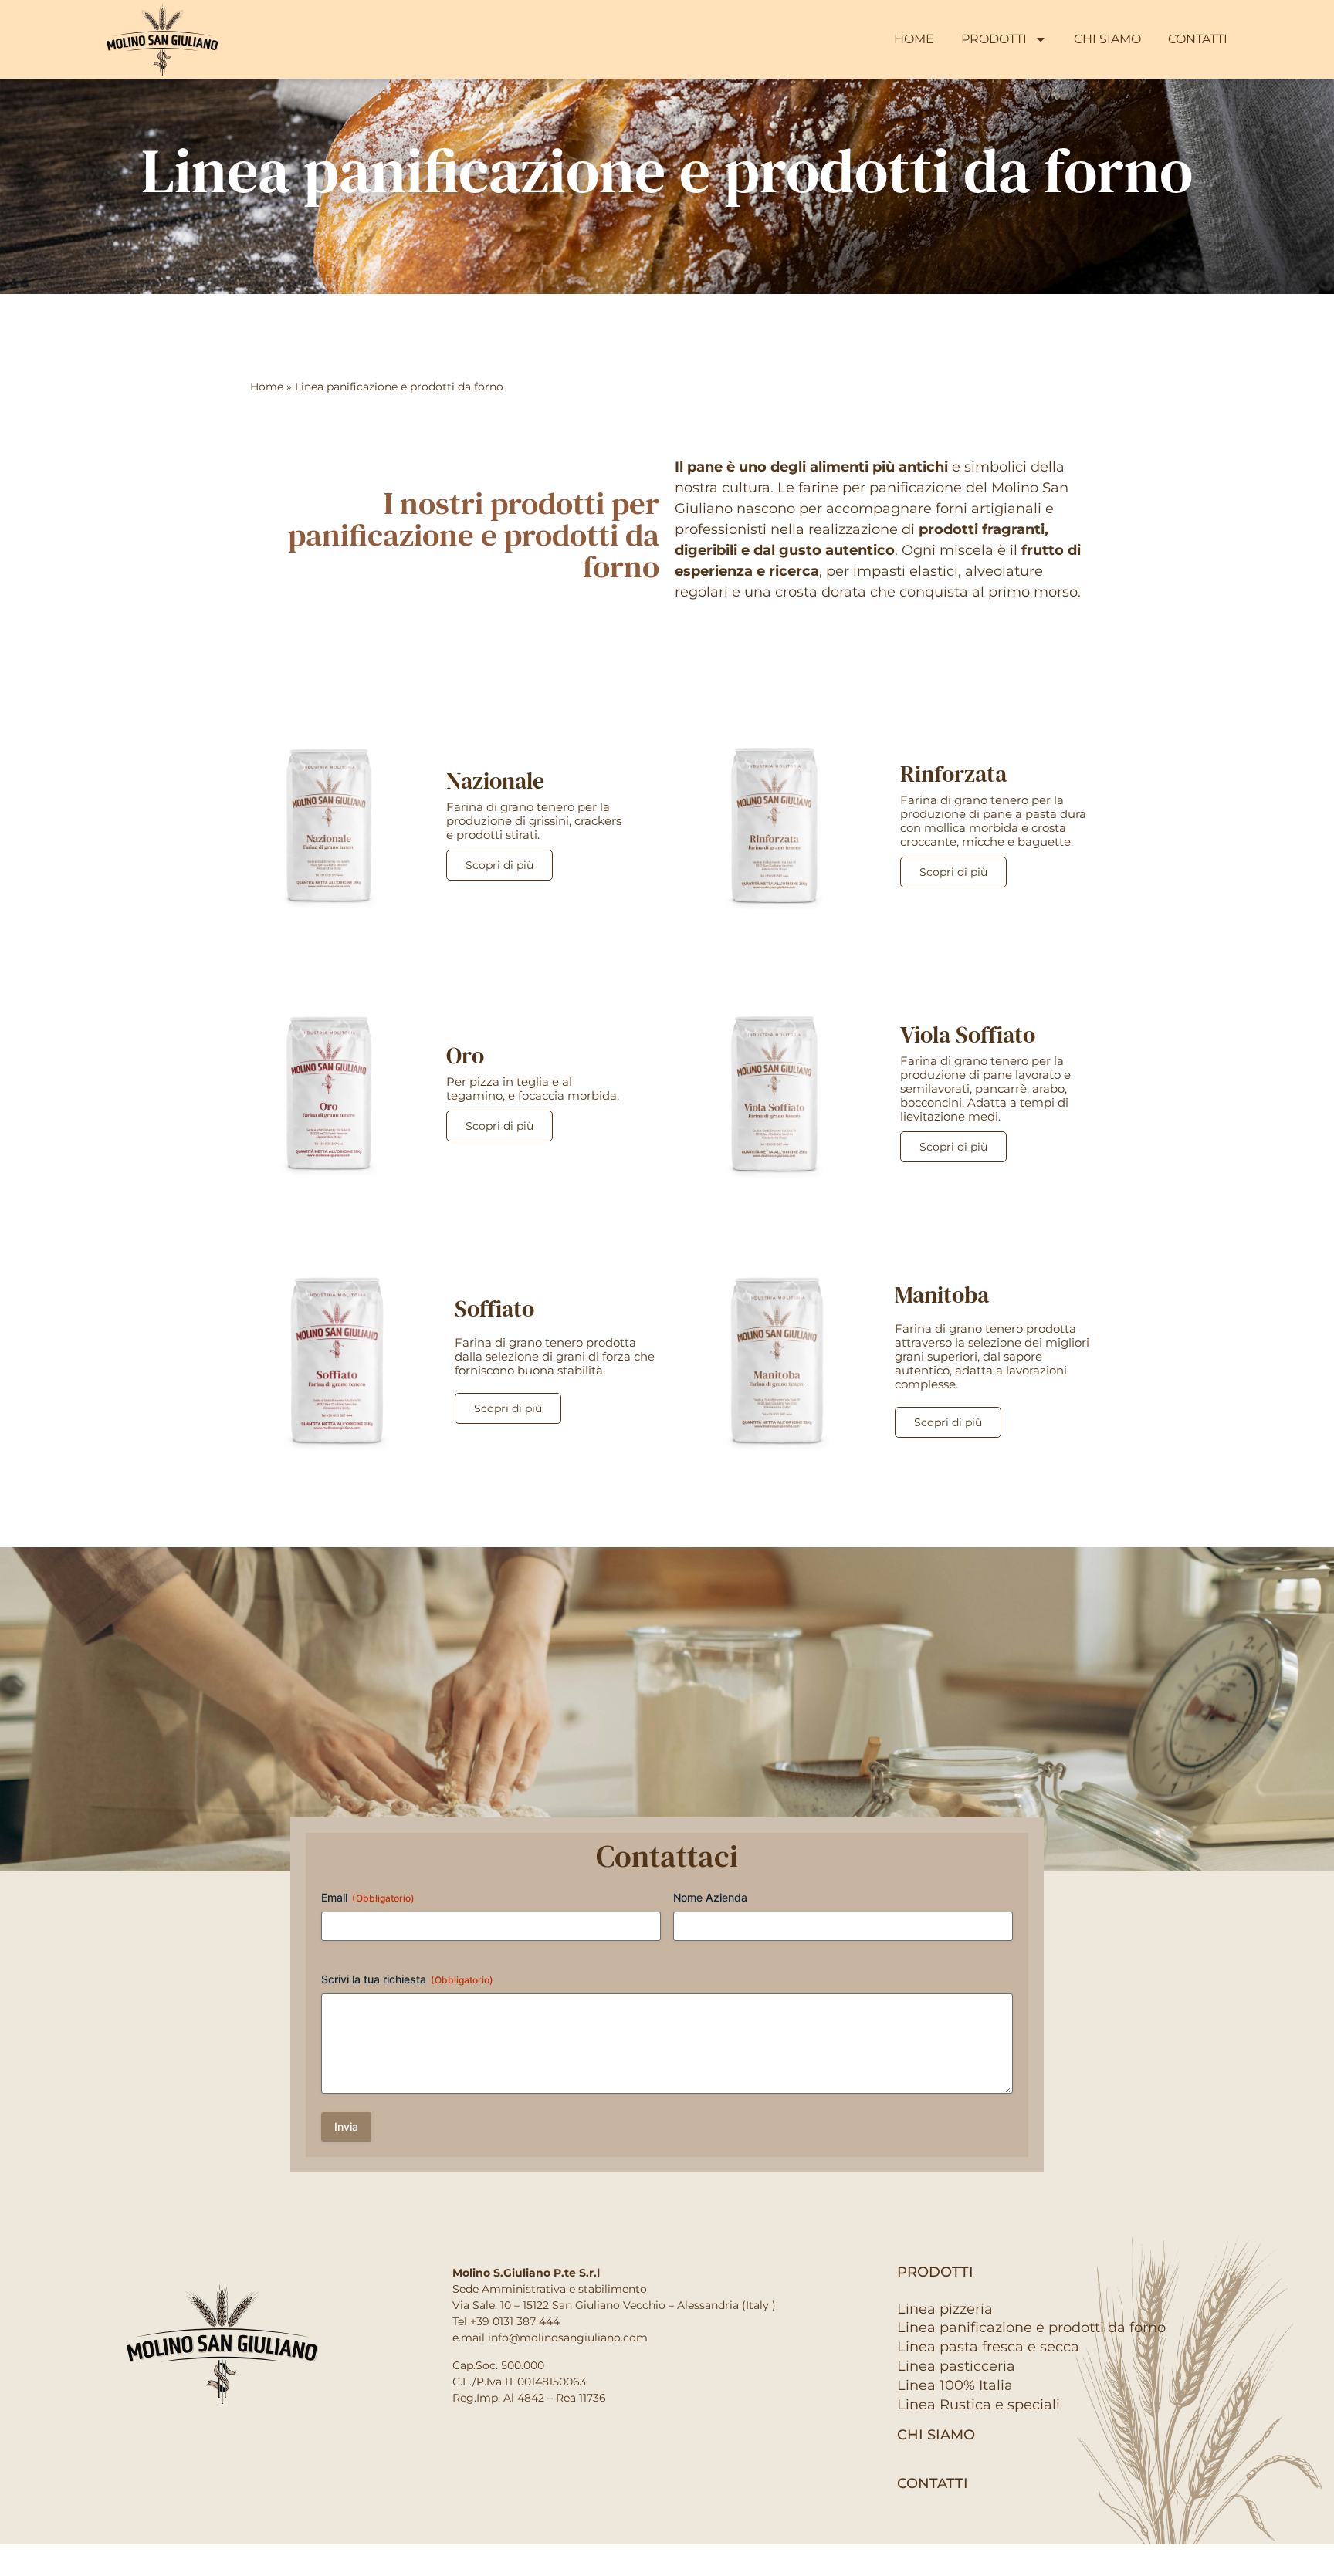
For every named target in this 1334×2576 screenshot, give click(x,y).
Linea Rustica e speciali (978, 2405)
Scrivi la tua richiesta (407, 1979)
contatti (933, 2483)
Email (368, 1897)
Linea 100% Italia (955, 2385)
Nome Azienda (710, 1897)
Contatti (1198, 39)
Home (914, 39)
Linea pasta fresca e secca (988, 2347)
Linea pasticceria (956, 2366)
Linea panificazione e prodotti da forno (1031, 2328)
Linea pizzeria (945, 2309)
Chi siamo (1107, 39)
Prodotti (994, 39)
